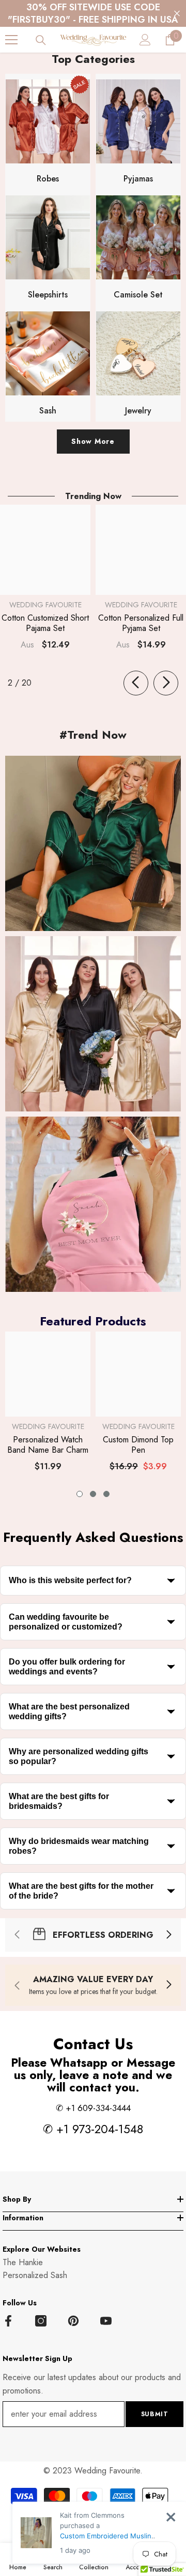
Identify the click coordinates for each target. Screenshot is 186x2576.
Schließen (177, 14)
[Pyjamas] (138, 121)
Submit (155, 2414)
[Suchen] (41, 40)
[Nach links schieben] (136, 683)
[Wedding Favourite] (93, 843)
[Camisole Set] (138, 237)
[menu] (11, 40)
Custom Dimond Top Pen (138, 1445)
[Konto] (145, 40)
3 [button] (106, 1494)
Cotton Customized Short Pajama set (45, 623)
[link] (93, 1935)
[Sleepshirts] (48, 237)
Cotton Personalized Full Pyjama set (141, 623)
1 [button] (80, 1494)
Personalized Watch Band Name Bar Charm (48, 1445)
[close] (171, 2517)
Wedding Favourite (45, 605)
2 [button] (93, 1494)
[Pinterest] (73, 2321)
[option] (48, 1406)
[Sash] (48, 353)
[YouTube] (106, 2321)
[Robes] (48, 121)
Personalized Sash (35, 2275)
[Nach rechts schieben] (166, 683)
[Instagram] (41, 2321)
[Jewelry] (138, 353)
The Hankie (23, 2262)
